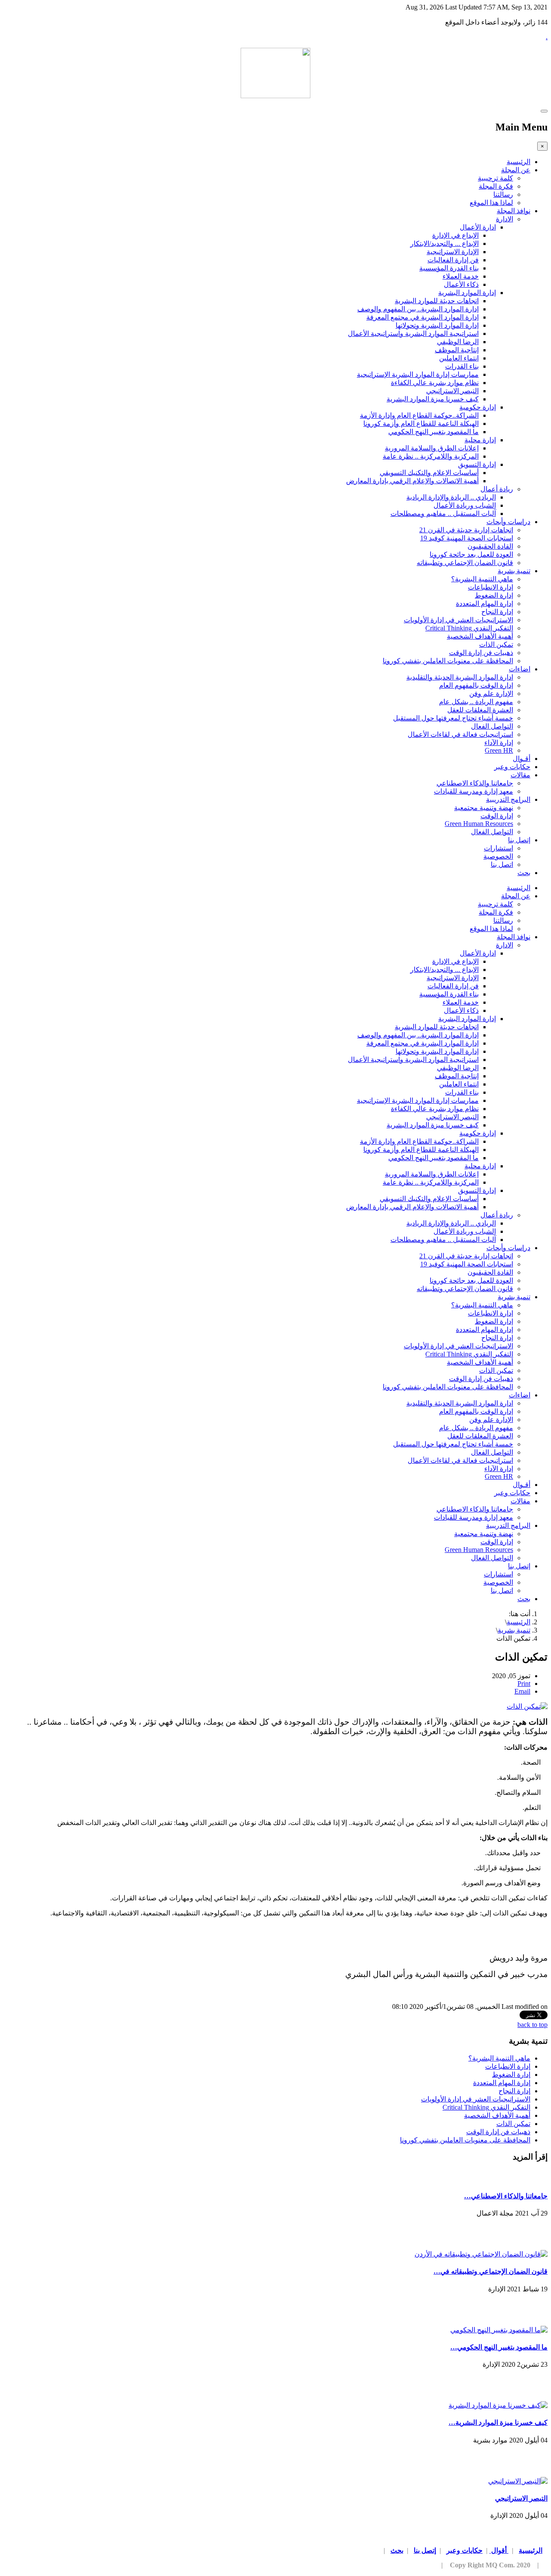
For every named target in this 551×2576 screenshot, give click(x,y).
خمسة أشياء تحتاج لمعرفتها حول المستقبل (453, 718)
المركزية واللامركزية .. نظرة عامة (431, 456)
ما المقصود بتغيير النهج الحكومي (433, 432)
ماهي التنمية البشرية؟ (482, 579)
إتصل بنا (519, 840)
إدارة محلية (480, 440)
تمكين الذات (496, 644)
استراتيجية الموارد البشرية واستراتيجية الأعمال (413, 334)
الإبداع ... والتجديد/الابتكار (444, 244)
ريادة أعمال (497, 489)
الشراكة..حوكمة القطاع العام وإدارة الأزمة (419, 415)
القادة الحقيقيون (490, 546)
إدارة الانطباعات (491, 587)
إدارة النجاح (497, 612)
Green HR (499, 750)
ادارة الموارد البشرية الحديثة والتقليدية (460, 677)
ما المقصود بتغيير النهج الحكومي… (499, 2347)
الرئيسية (518, 162)
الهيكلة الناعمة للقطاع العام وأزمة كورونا (421, 424)
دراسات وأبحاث (508, 522)
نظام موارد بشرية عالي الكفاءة (435, 383)
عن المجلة (516, 170)
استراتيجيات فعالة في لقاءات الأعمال (460, 734)
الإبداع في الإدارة (455, 235)
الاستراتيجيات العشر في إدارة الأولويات (458, 620)
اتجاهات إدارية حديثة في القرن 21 (466, 530)
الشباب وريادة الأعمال (465, 505)
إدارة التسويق (477, 464)
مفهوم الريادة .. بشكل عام (476, 702)
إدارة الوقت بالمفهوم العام (476, 685)
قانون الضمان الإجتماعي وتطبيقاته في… (491, 2271)
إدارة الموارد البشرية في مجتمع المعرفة (423, 317)
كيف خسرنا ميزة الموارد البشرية (433, 399)
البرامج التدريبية (508, 799)
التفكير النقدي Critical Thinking (469, 628)
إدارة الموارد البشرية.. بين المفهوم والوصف (418, 309)
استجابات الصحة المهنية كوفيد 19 (467, 538)
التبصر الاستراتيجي (452, 391)
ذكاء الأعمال (461, 284)
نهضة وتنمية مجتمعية (484, 808)
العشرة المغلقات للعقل (480, 710)
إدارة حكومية (478, 407)
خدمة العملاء (461, 276)
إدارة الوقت (497, 816)
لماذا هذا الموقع (491, 203)
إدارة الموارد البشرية (467, 293)
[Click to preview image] (527, 1706)
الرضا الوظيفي (458, 342)
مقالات (520, 775)
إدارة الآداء (499, 743)
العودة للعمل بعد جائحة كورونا (471, 554)
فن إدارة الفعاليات (453, 260)
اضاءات (520, 669)
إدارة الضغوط (494, 595)
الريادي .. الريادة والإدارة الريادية (451, 497)
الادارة (505, 219)
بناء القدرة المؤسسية (449, 268)
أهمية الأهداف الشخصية (480, 636)
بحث (524, 873)
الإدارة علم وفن (491, 694)
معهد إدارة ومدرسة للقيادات (474, 791)
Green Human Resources (479, 824)
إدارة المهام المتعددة (484, 604)
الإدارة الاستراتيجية (453, 252)
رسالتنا (503, 194)
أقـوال (522, 759)
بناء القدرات (462, 366)
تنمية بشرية (514, 571)
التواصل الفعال (492, 726)
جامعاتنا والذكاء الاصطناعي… (506, 2196)
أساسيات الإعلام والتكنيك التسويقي (429, 473)
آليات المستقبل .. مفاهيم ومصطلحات (443, 514)
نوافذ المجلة (514, 211)
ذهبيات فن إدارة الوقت (481, 653)
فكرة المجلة (496, 186)
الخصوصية (498, 856)
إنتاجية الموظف (457, 350)
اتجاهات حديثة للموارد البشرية (437, 301)
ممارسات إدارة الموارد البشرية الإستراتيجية (418, 374)
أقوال (499, 2550)
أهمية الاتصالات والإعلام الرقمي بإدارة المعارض (412, 481)
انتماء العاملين (459, 358)
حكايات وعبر (512, 767)
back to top (532, 2025)
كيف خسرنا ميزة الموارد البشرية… (498, 2422)
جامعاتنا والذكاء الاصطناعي (475, 783)
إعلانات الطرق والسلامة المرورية (432, 448)
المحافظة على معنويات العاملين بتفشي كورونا (448, 661)
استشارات (498, 848)
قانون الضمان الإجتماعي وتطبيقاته (465, 563)
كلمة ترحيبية (495, 178)
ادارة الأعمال (478, 227)
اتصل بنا (502, 864)
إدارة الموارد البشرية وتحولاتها (437, 325)
